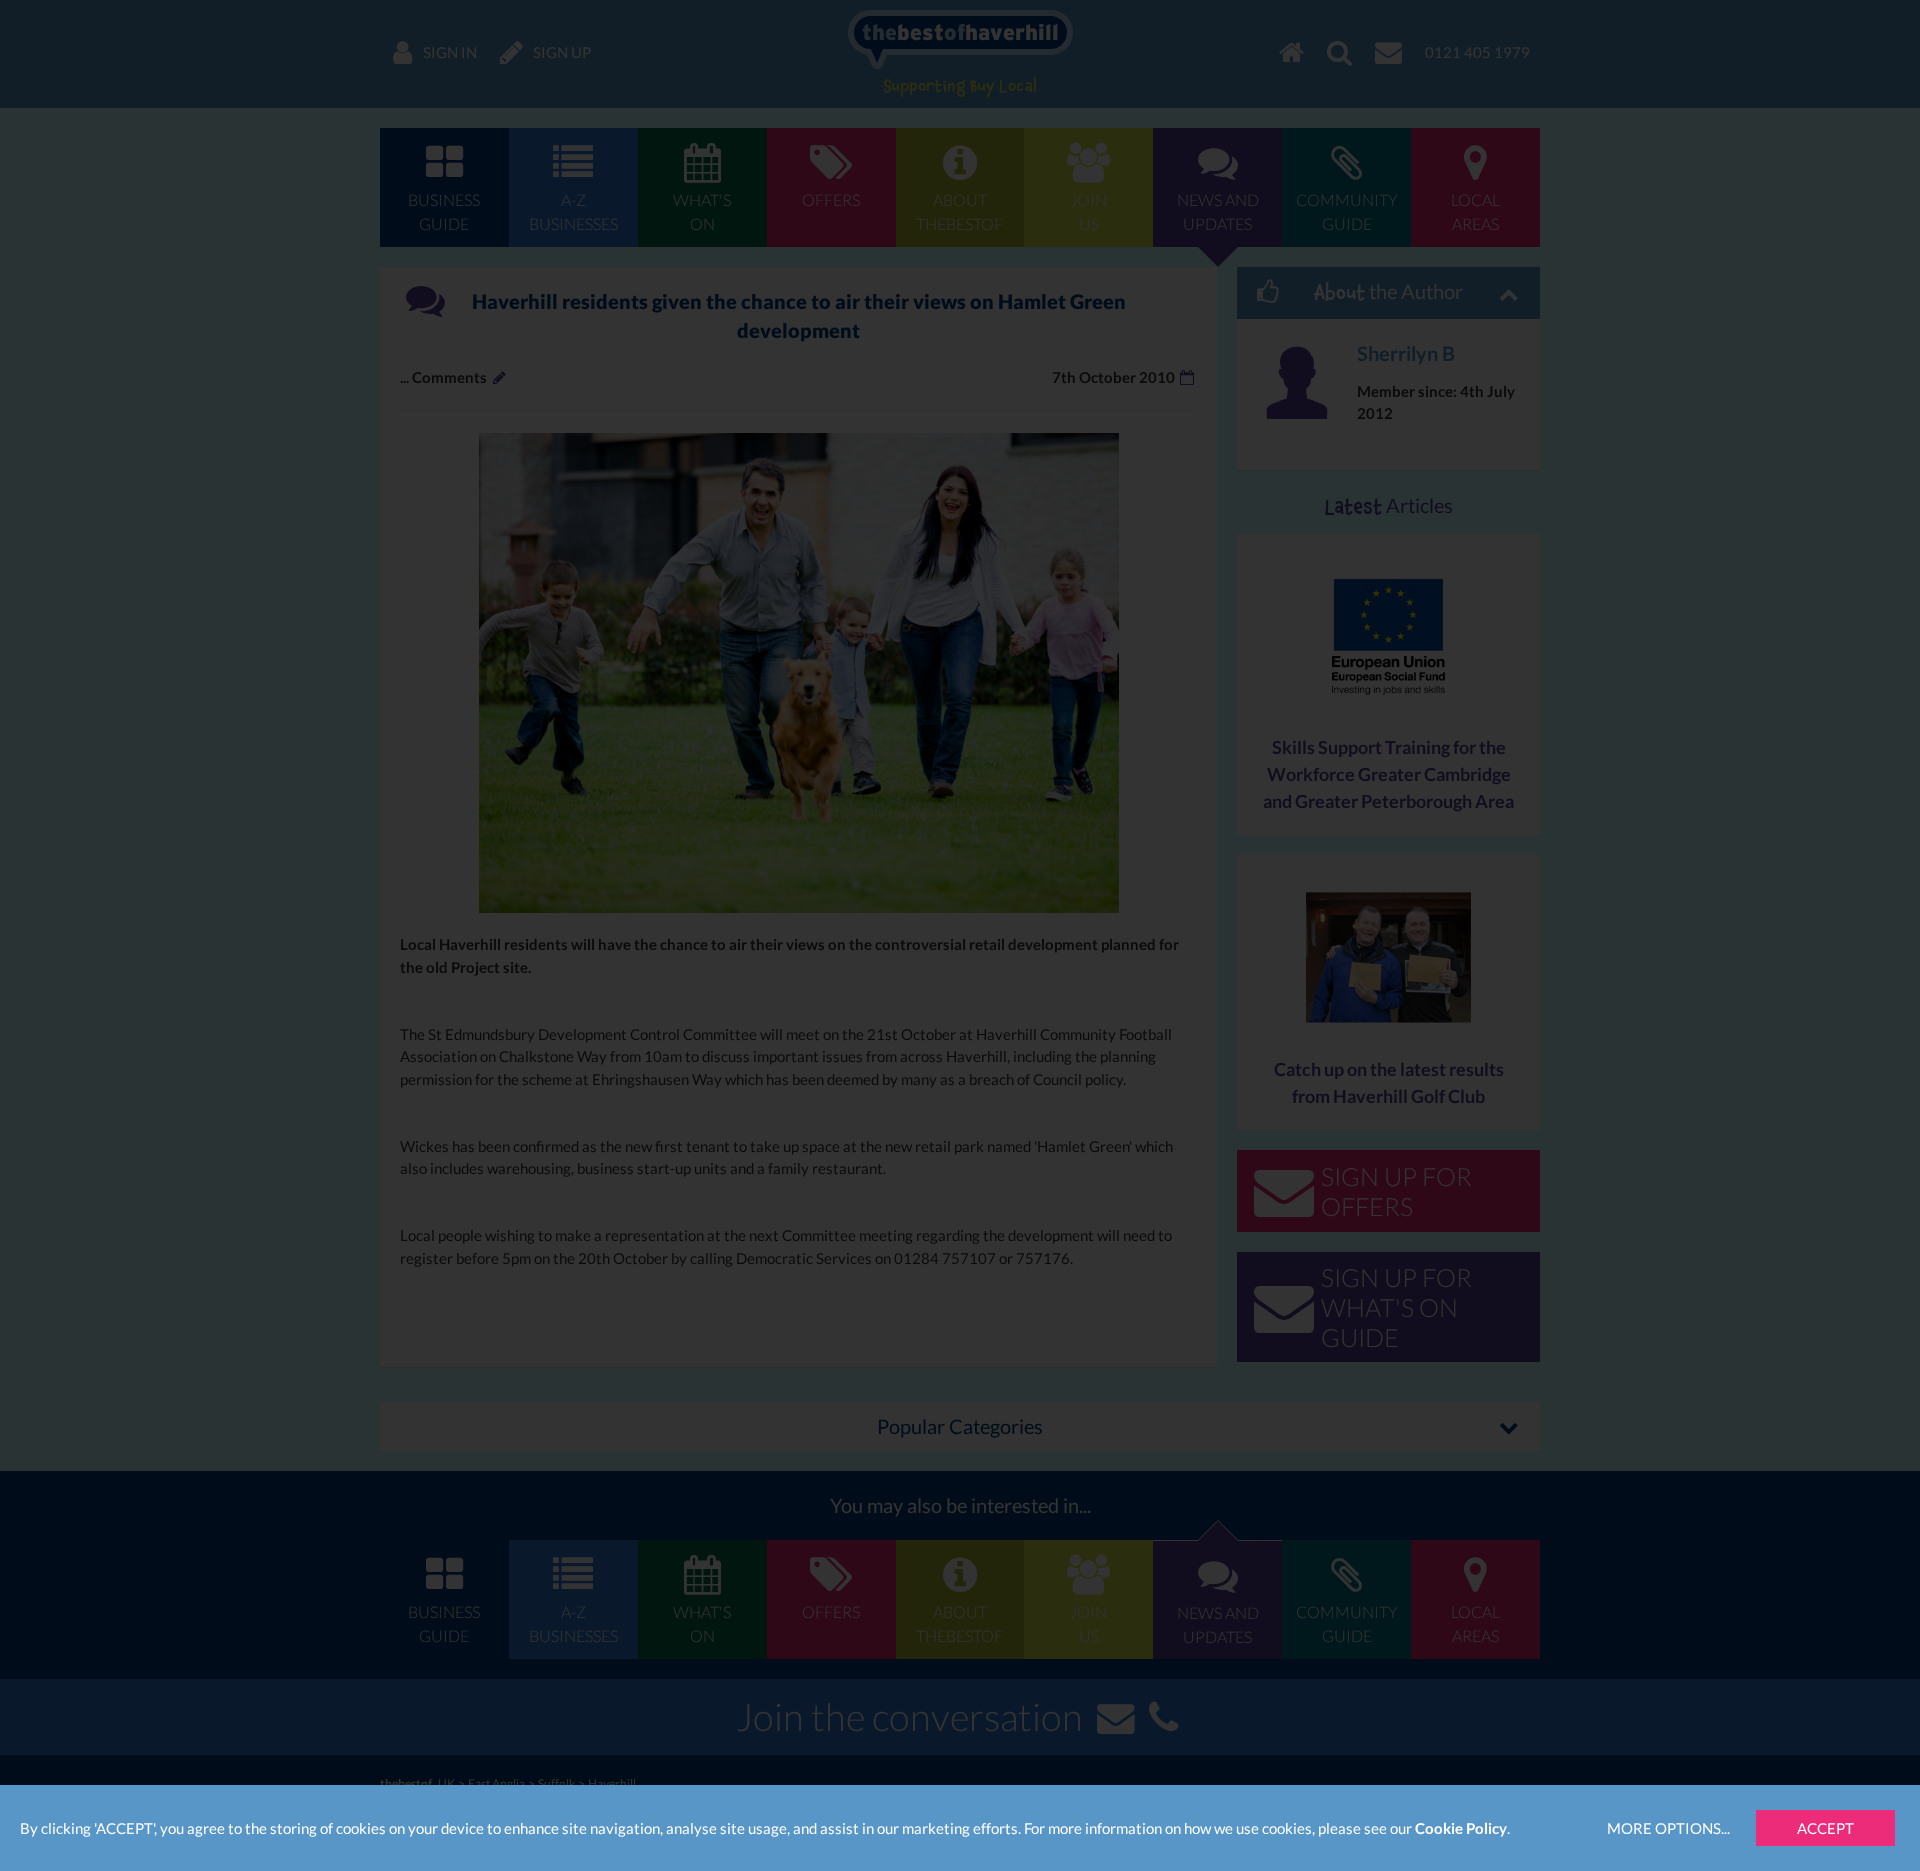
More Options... (1668, 1828)
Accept (1825, 1828)
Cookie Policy (1461, 1828)
